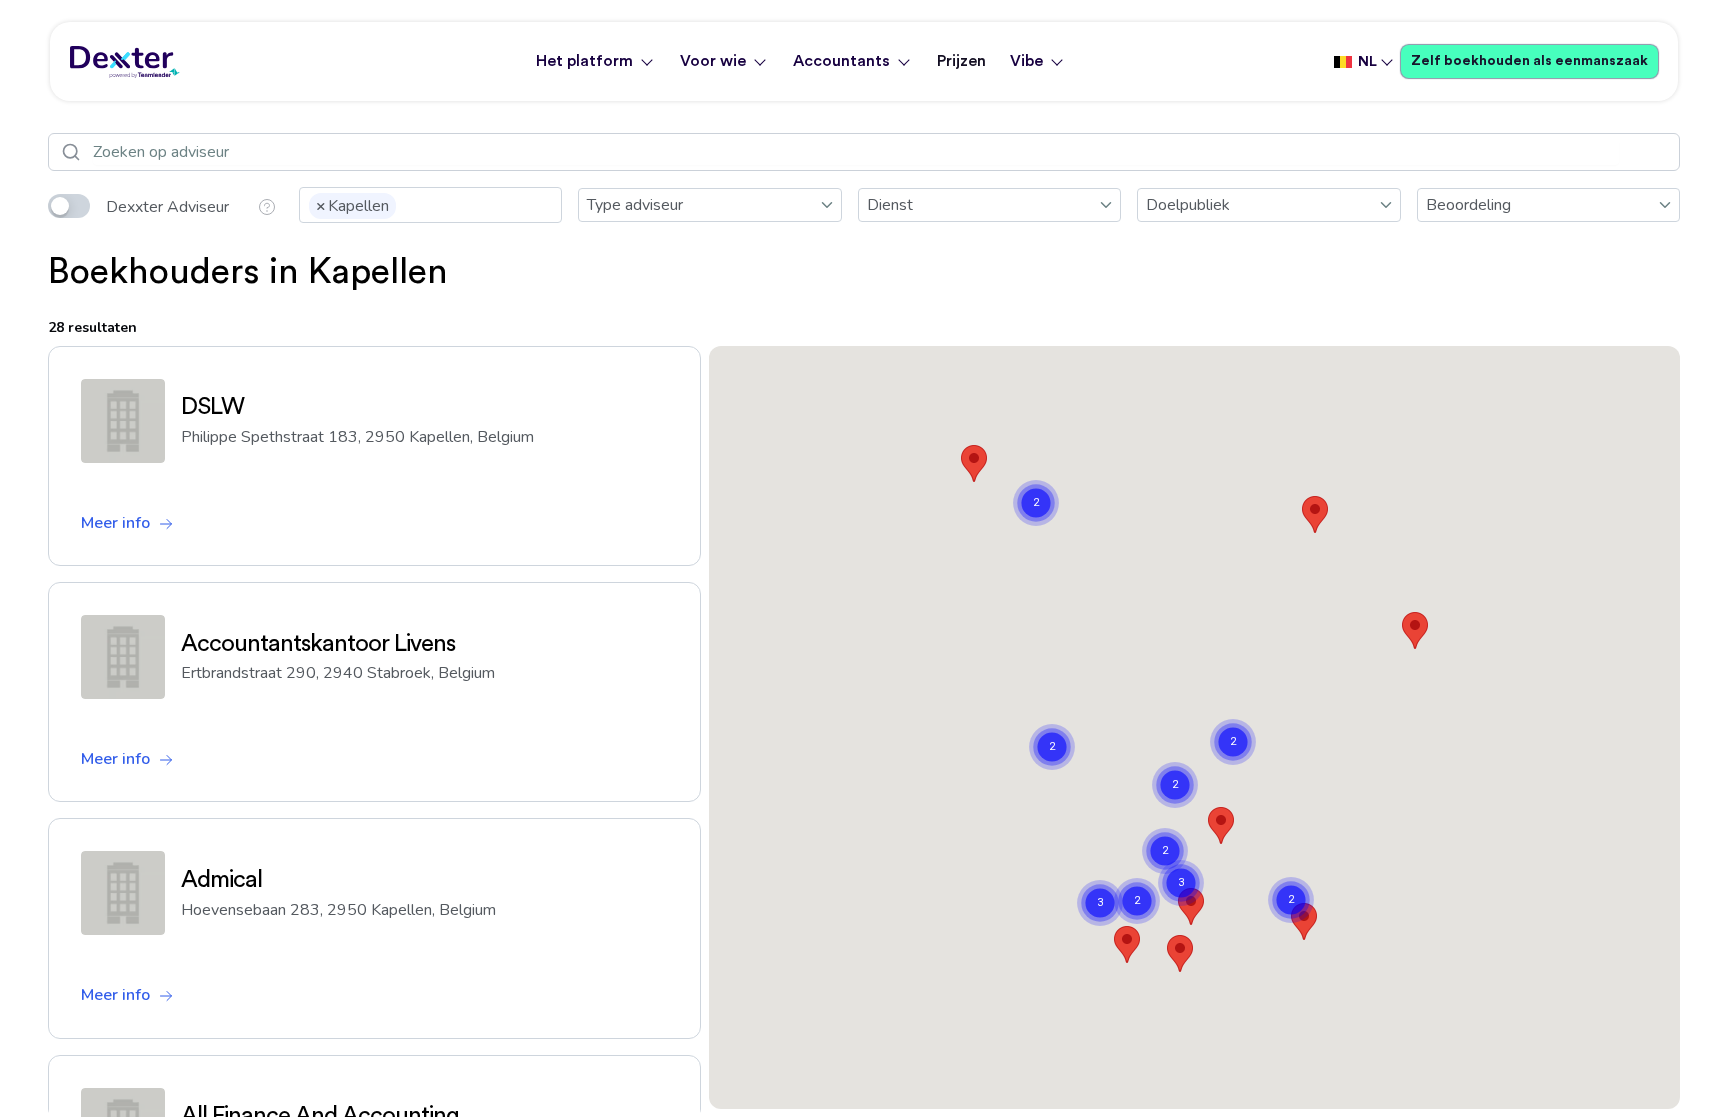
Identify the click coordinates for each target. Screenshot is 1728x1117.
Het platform (584, 61)
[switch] (69, 206)
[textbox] (407, 204)
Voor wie (713, 61)
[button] (974, 463)
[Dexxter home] (125, 62)
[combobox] (430, 205)
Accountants (841, 61)
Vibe (1026, 61)
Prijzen (961, 61)
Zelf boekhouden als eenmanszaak (1529, 61)
